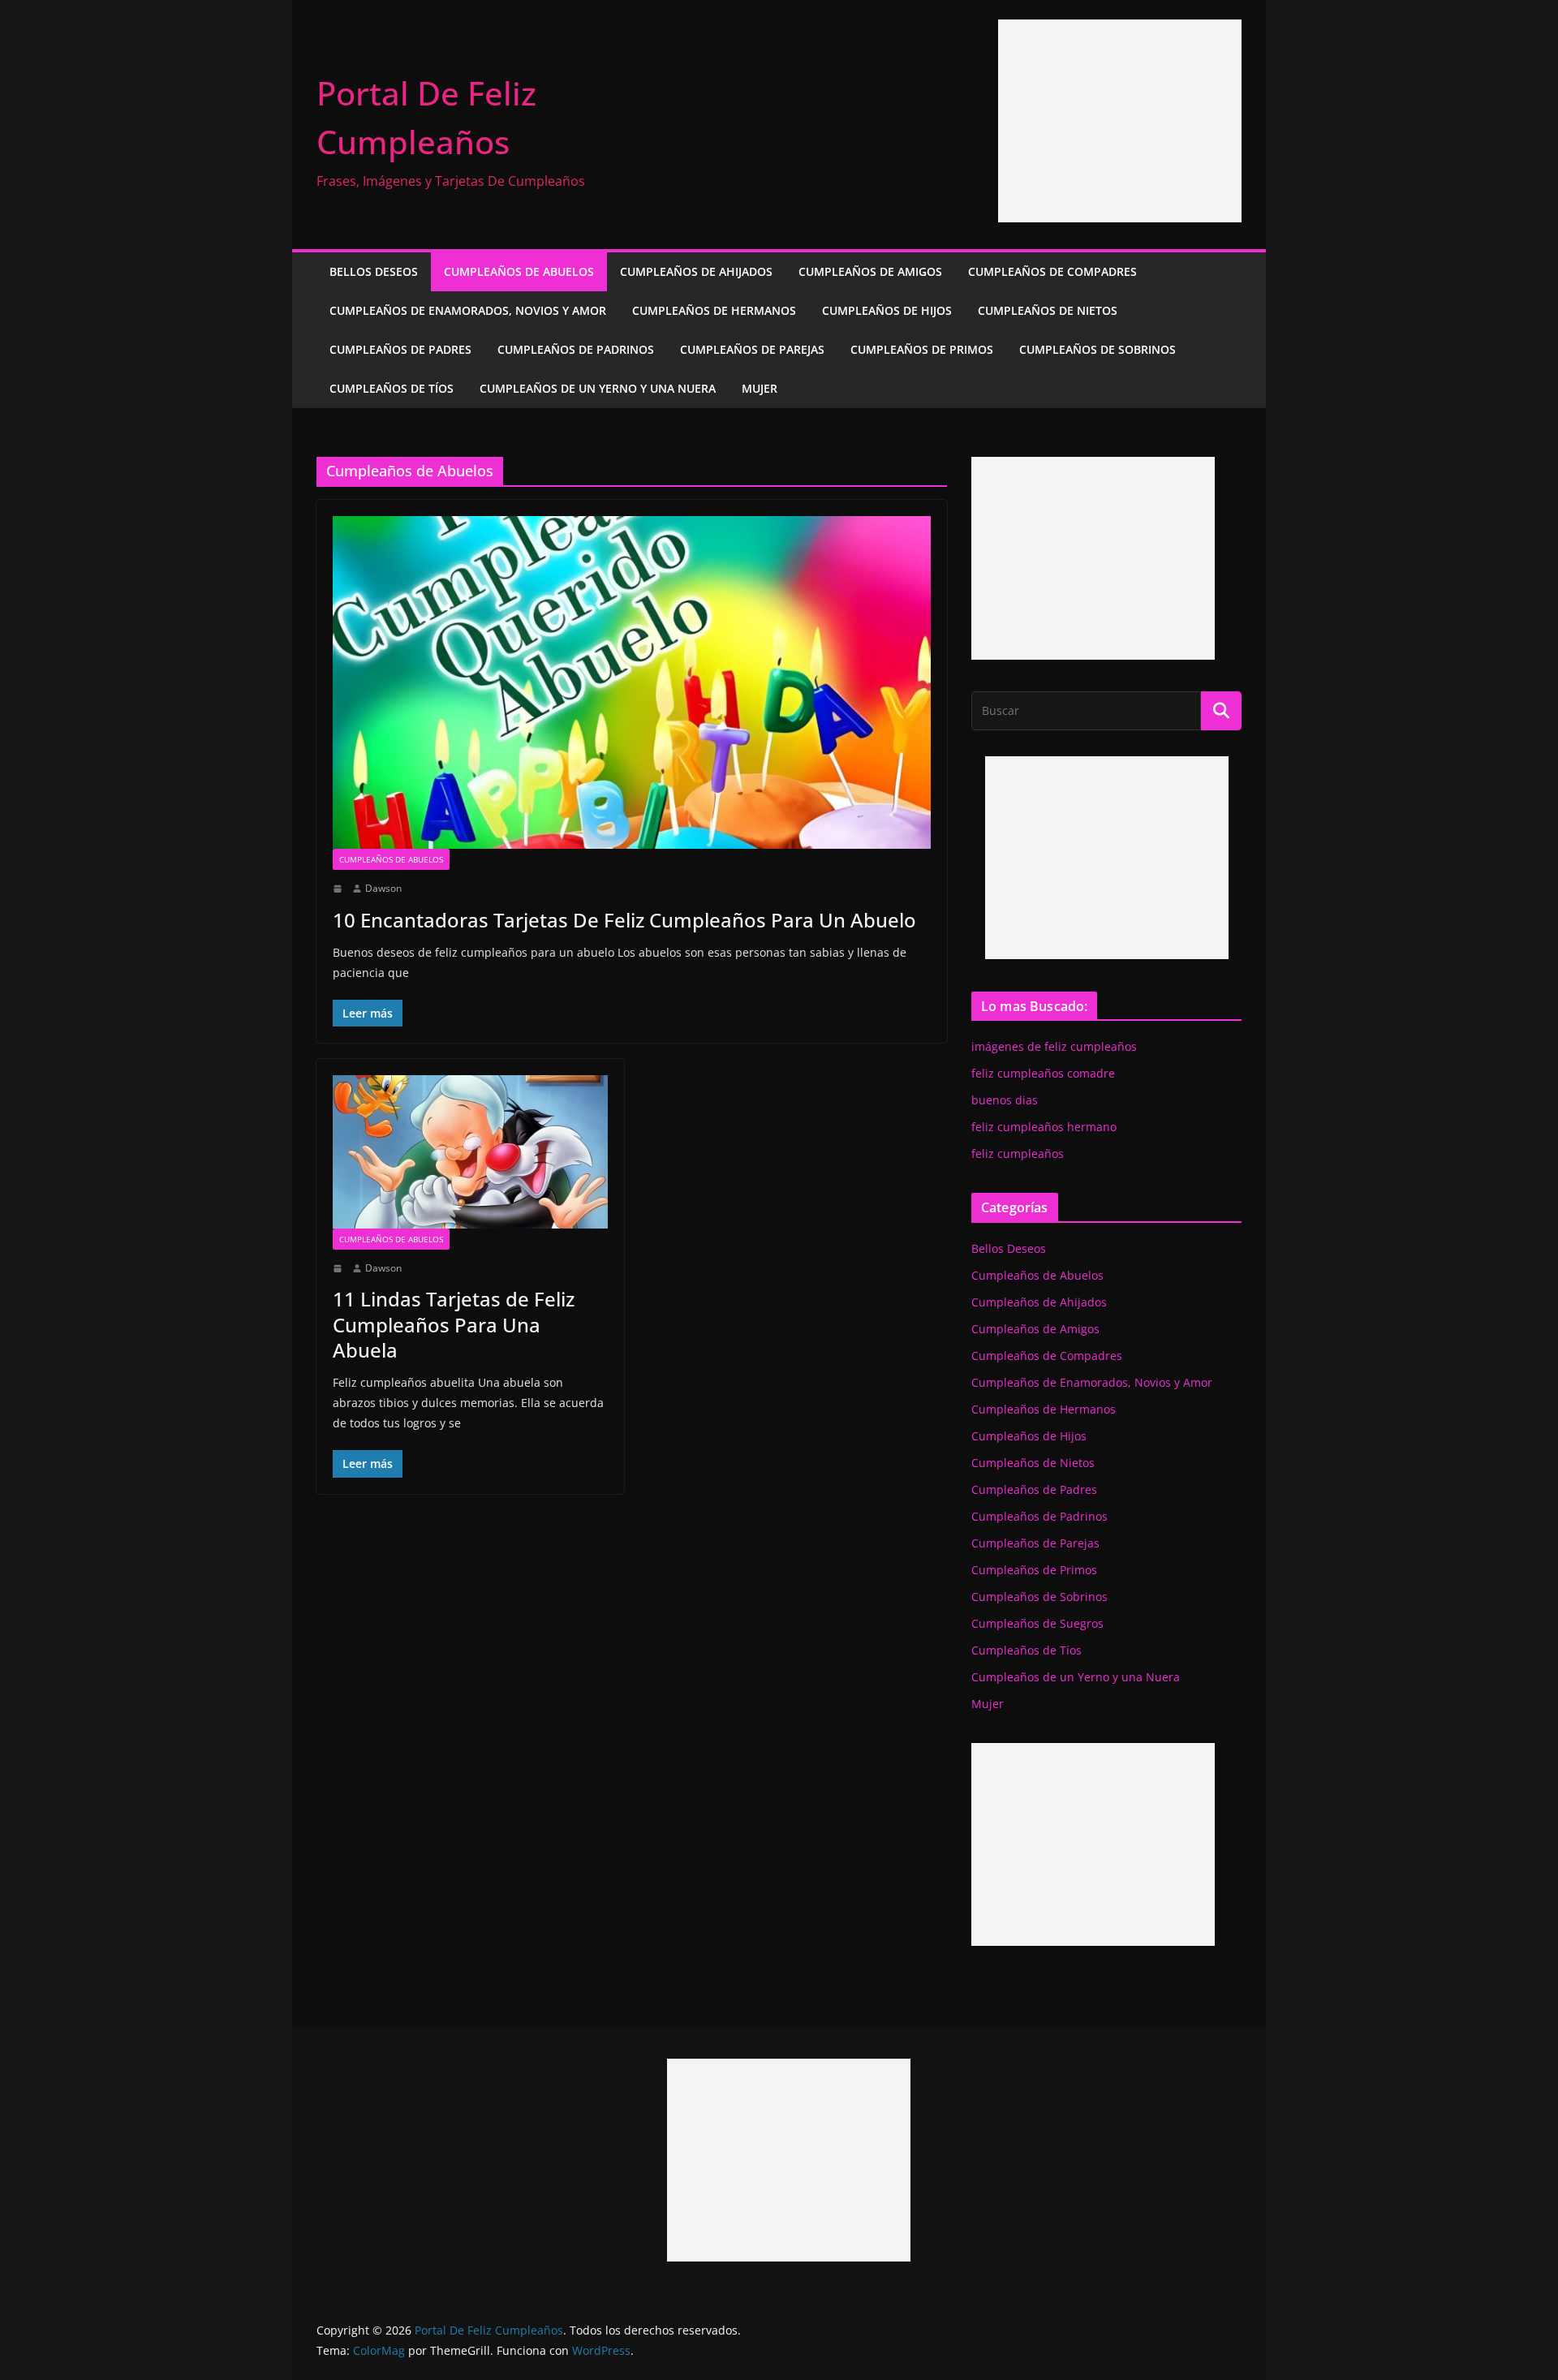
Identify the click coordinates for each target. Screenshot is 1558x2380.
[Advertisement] (1120, 121)
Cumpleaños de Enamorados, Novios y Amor (468, 310)
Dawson (383, 888)
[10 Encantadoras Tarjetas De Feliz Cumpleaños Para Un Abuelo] (632, 682)
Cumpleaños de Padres (400, 349)
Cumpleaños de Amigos (870, 271)
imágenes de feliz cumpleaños (1054, 1046)
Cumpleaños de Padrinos (576, 349)
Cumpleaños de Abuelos (519, 271)
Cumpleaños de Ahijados (696, 271)
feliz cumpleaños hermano (1044, 1127)
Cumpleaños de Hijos (887, 310)
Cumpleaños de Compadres (1052, 271)
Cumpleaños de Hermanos (714, 310)
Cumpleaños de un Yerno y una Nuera (598, 388)
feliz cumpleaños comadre (1043, 1073)
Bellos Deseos (374, 271)
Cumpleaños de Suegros (1037, 1623)
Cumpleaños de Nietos (1048, 310)
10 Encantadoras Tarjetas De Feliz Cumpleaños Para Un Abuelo (624, 920)
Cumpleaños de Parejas (752, 349)
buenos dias (1005, 1100)
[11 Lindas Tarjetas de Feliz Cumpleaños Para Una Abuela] (470, 1151)
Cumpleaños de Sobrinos (1097, 349)
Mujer (760, 388)
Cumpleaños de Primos (922, 349)
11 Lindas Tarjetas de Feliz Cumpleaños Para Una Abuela (454, 1324)
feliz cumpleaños (1018, 1153)
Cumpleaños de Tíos (392, 388)
